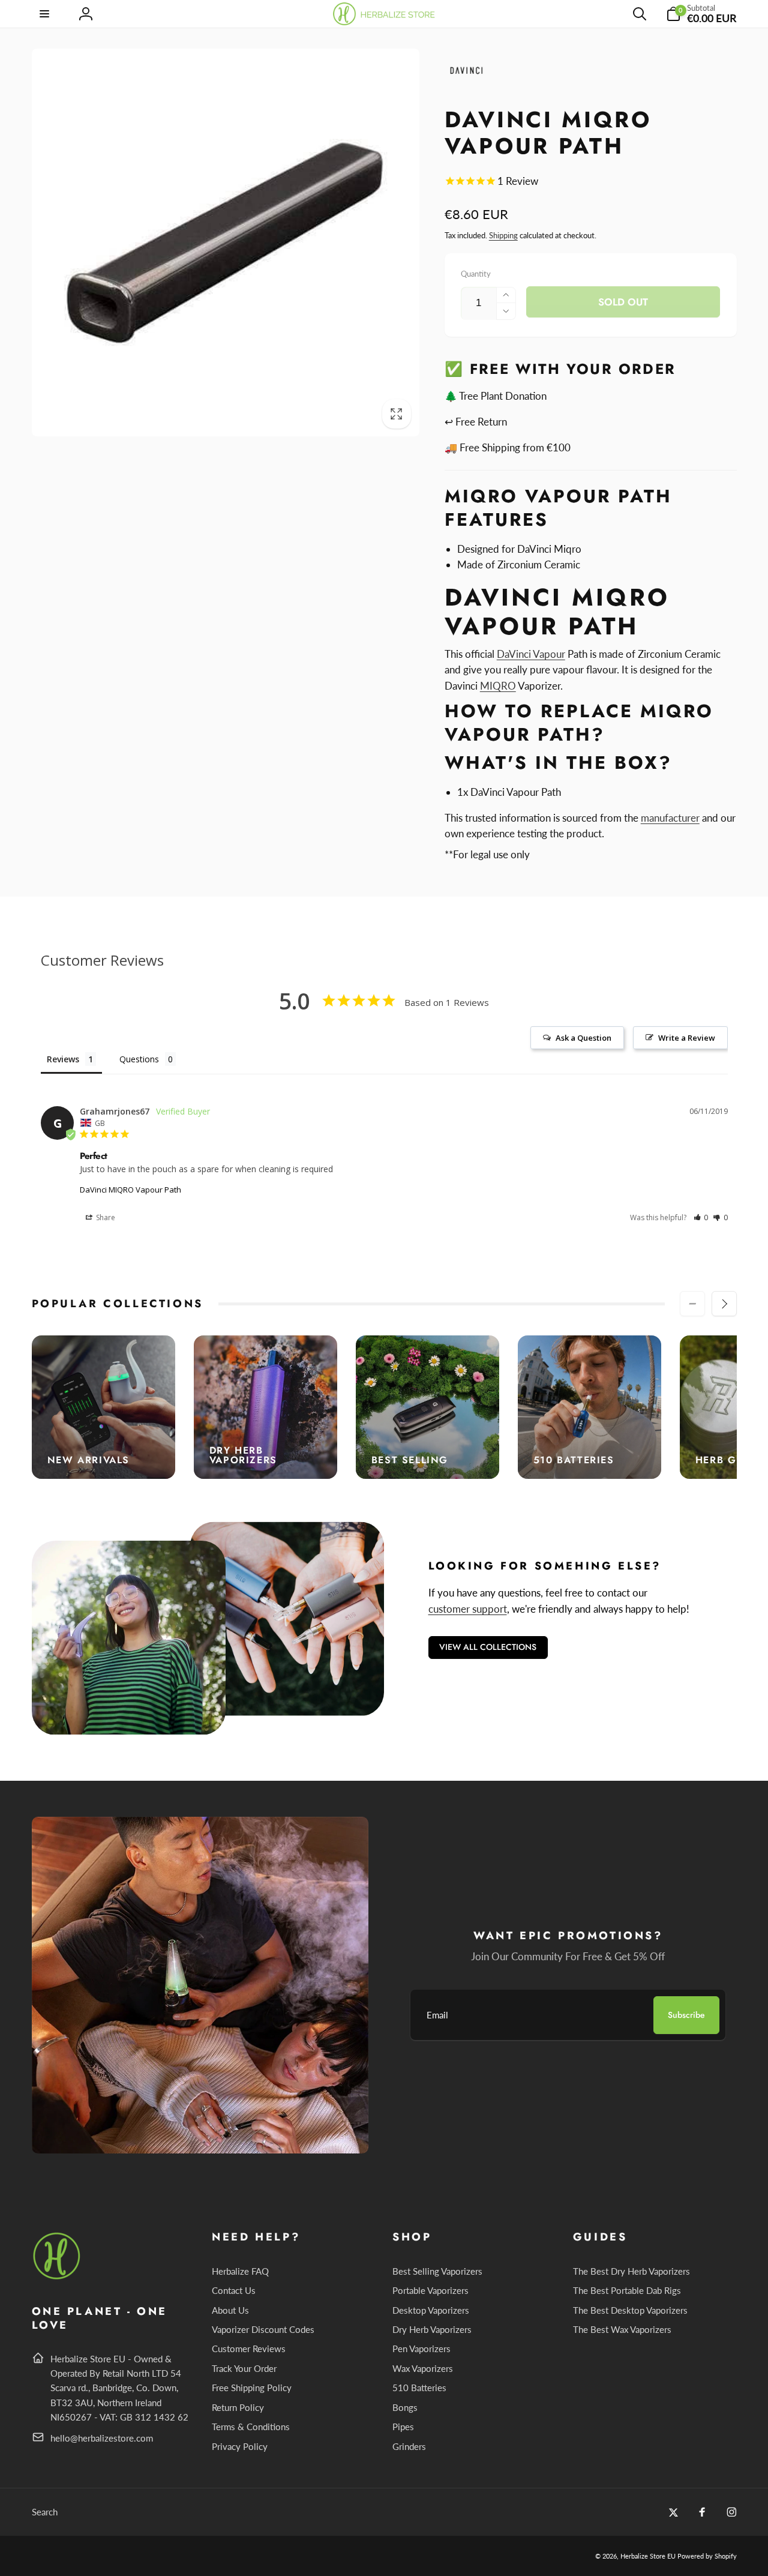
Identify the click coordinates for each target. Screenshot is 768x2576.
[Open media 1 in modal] (226, 242)
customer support (468, 1609)
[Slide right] (724, 1304)
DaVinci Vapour (531, 654)
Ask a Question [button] (583, 1038)
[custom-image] (57, 2277)
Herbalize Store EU (648, 2556)
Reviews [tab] (63, 1059)
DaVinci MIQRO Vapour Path (130, 1190)
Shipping (503, 235)
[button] (46, 14)
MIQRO (498, 686)
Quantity (476, 274)
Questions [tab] (139, 1059)
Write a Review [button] (687, 1038)
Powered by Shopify (707, 2556)
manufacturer (670, 818)
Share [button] (105, 1217)
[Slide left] (692, 1304)
